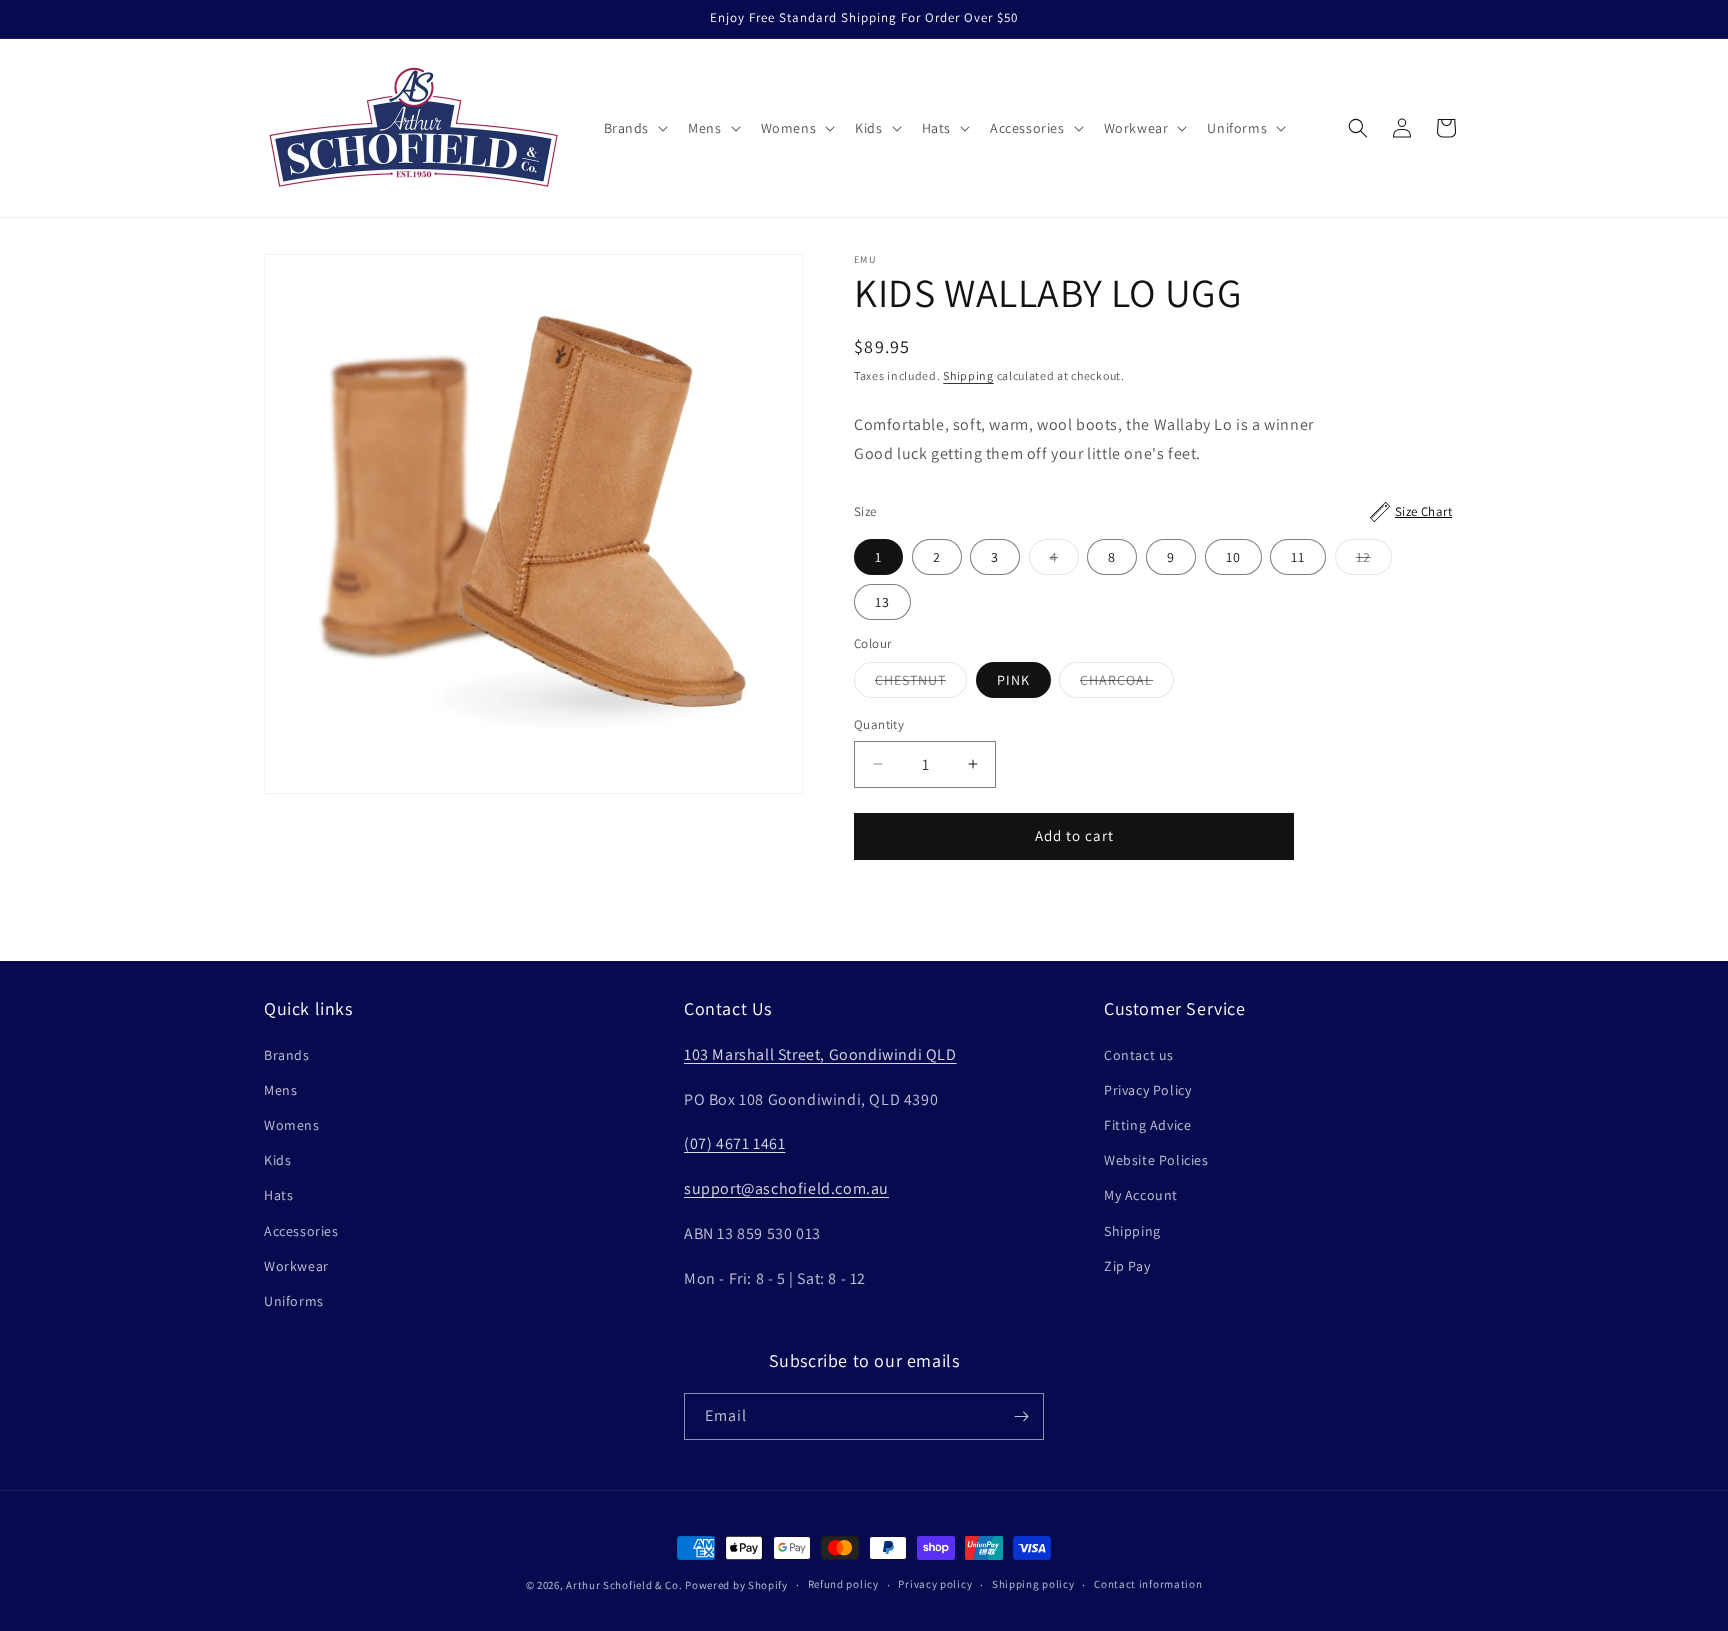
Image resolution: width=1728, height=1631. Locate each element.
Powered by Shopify (736, 1585)
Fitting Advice (1147, 1125)
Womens (292, 1125)
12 (1374, 561)
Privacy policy (935, 1584)
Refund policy (843, 1584)
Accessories (301, 1231)
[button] (634, 128)
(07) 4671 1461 (734, 1143)
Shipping (968, 375)
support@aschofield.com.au (786, 1188)
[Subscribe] (1021, 1416)
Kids (277, 1160)
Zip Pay (1127, 1266)
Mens (280, 1090)
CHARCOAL (1127, 684)
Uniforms (294, 1301)
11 (1298, 557)
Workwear (296, 1266)
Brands (287, 1055)
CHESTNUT (921, 684)
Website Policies (1156, 1160)
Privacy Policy (1147, 1090)
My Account (1141, 1195)
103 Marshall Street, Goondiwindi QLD (820, 1054)
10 (1233, 557)
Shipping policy (1033, 1584)
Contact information (1148, 1584)
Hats (278, 1195)
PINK (1013, 680)
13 (882, 602)
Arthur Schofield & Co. (624, 1585)
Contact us (1139, 1055)
